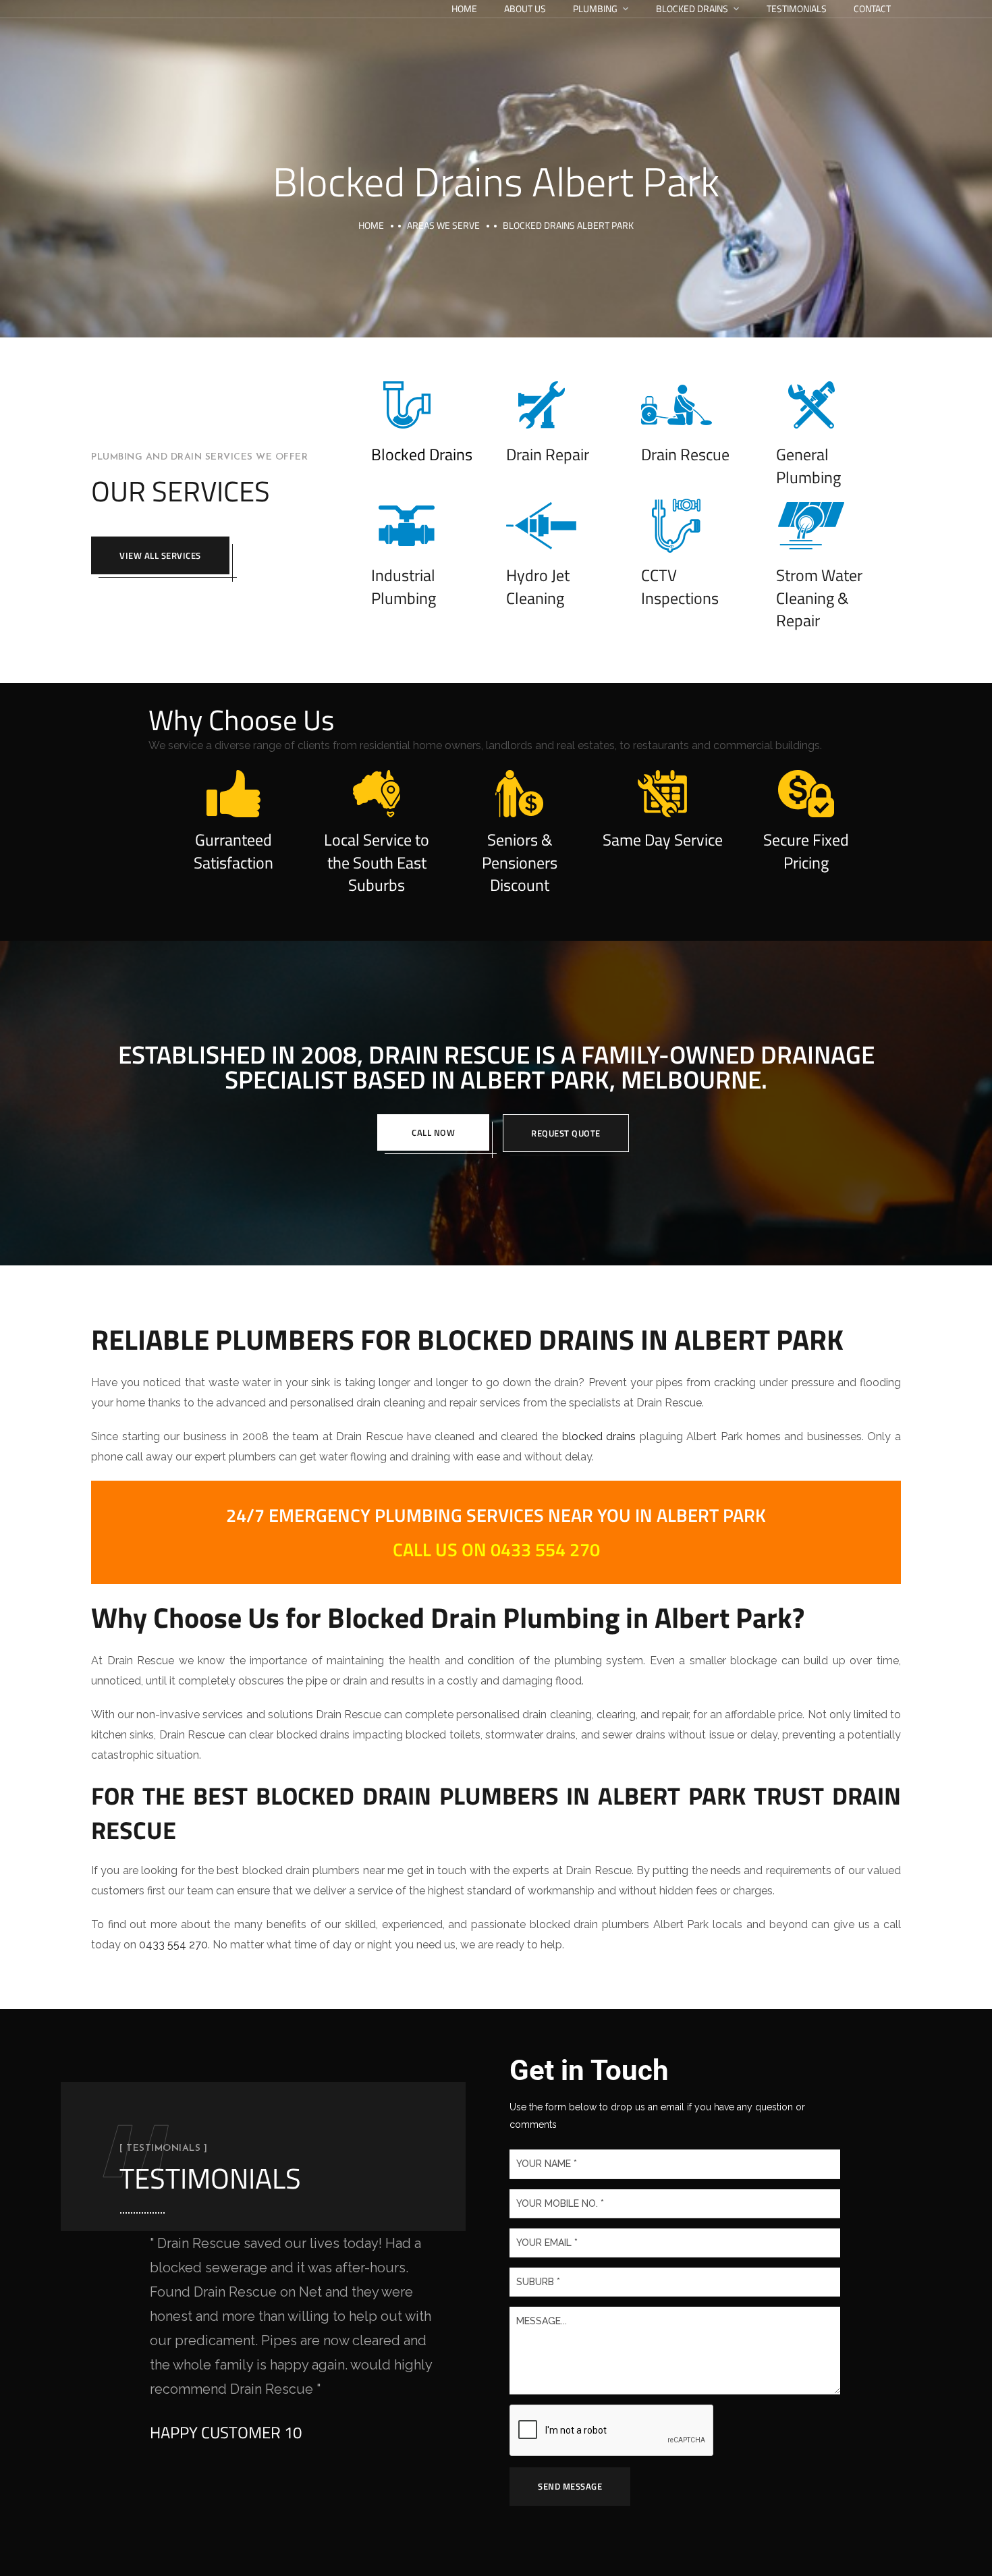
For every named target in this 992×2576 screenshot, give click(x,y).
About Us (525, 8)
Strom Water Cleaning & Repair (819, 598)
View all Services (160, 555)
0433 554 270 (173, 1945)
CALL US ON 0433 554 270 (496, 1549)
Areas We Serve (443, 225)
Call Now (433, 1132)
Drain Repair (548, 454)
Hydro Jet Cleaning (538, 586)
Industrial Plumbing (404, 586)
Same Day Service (663, 840)
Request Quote (566, 1133)
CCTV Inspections (680, 586)
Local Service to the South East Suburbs (377, 862)
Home (464, 8)
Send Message (570, 2486)
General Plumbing (808, 466)
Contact (872, 8)
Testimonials (797, 8)
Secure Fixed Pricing (806, 851)
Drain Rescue (685, 454)
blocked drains (599, 1436)
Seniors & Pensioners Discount (520, 862)
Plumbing (595, 8)
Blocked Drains (692, 8)
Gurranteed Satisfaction (233, 851)
